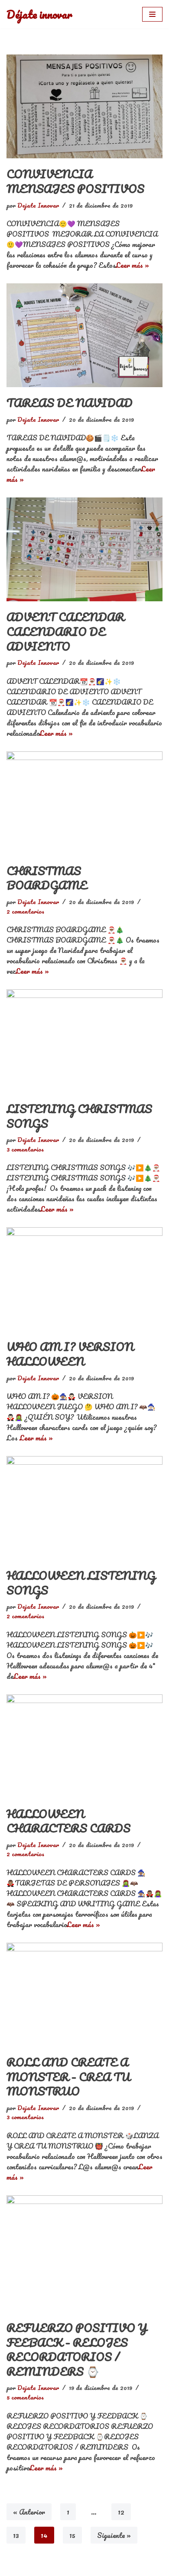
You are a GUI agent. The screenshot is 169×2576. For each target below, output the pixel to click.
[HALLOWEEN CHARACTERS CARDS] (84, 1746)
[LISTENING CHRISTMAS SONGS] (84, 1041)
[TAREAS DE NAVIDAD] (84, 335)
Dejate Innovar (38, 205)
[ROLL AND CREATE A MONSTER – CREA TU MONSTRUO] (84, 1995)
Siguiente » (114, 2535)
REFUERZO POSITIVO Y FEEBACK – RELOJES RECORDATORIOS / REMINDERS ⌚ (77, 2350)
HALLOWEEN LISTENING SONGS (81, 1583)
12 (121, 2512)
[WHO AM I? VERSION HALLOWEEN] (84, 1279)
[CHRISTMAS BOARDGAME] (84, 803)
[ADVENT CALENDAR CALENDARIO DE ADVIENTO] (84, 549)
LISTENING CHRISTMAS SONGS (79, 1116)
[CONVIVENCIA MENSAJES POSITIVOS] (84, 106)
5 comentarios (25, 2397)
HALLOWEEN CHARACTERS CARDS (68, 1821)
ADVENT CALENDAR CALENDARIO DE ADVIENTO (65, 631)
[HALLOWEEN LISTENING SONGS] (84, 1508)
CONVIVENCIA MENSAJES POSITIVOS (75, 181)
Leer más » (132, 265)
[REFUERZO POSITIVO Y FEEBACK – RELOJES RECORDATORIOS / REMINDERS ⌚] (84, 2254)
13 (16, 2535)
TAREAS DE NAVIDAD (70, 403)
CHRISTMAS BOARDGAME (47, 878)
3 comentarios (25, 1149)
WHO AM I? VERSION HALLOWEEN (70, 1354)
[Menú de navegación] (152, 14)
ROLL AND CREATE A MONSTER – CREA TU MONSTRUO (68, 2077)
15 (72, 2535)
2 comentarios (25, 911)
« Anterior (29, 2512)
